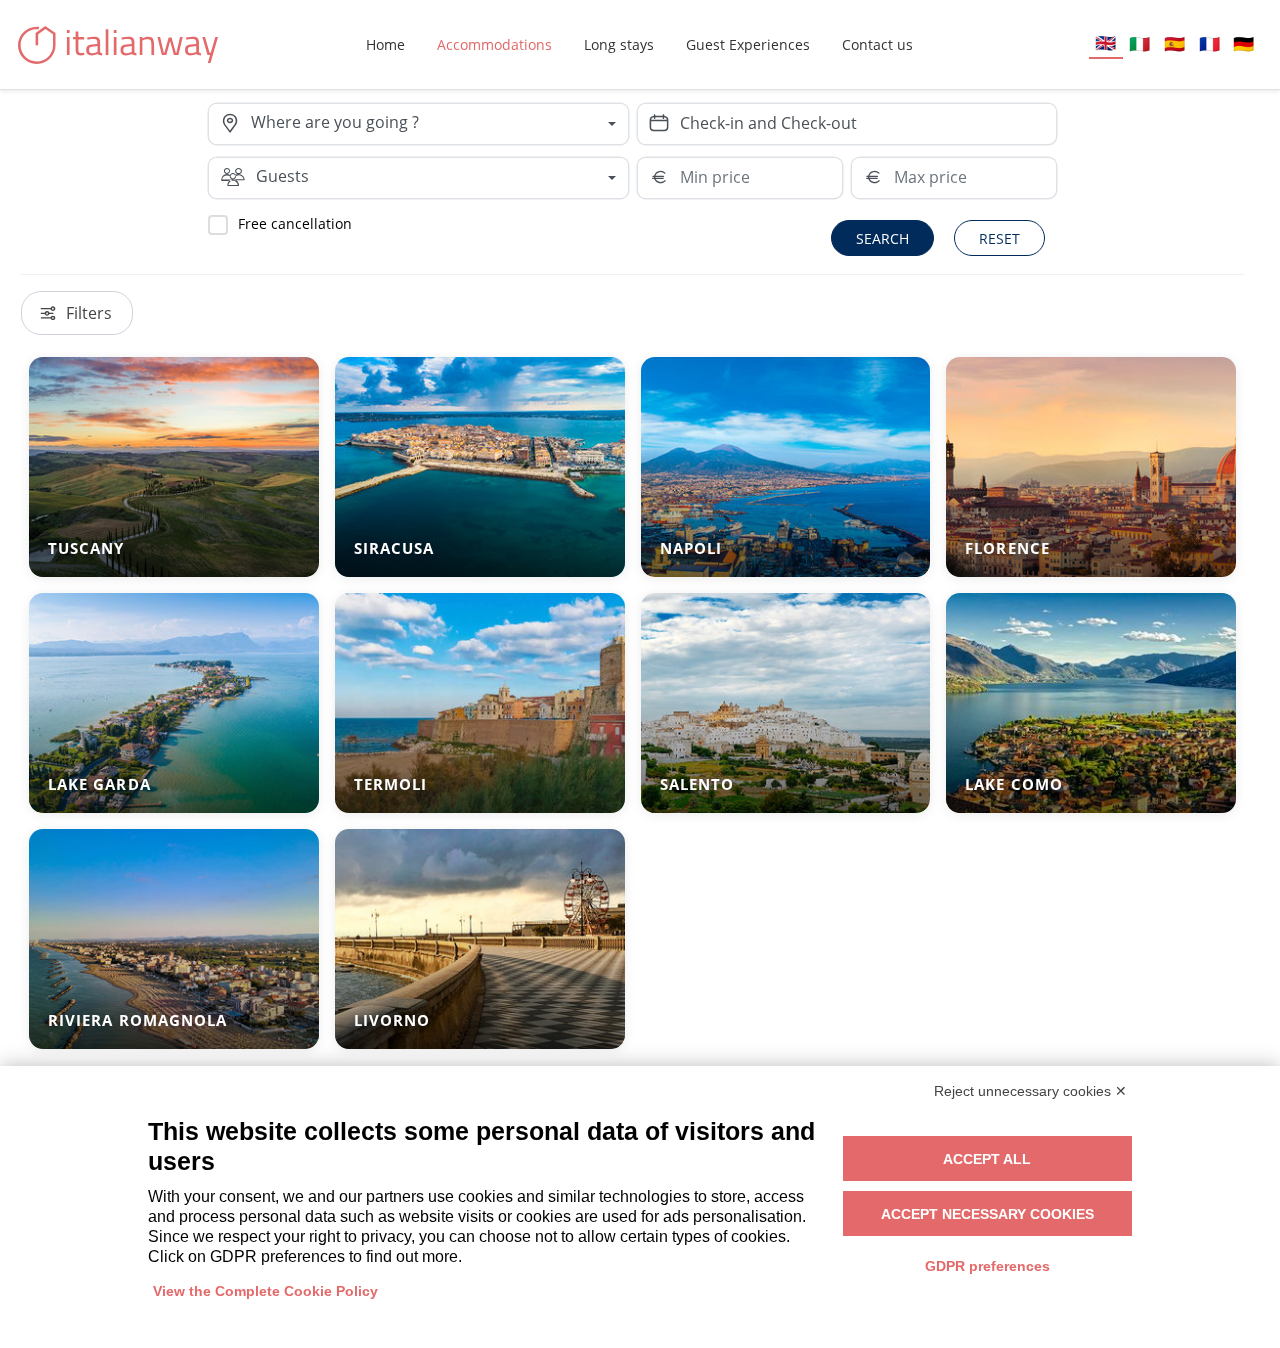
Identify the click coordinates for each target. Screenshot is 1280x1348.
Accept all (987, 1159)
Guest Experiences (748, 44)
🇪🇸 (1174, 43)
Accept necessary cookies (987, 1214)
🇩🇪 (1243, 43)
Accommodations (494, 44)
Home (385, 44)
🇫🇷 (1209, 43)
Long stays (619, 44)
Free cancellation (295, 223)
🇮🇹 (1139, 43)
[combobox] (439, 124)
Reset (999, 238)
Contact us (877, 44)
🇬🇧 (1105, 42)
